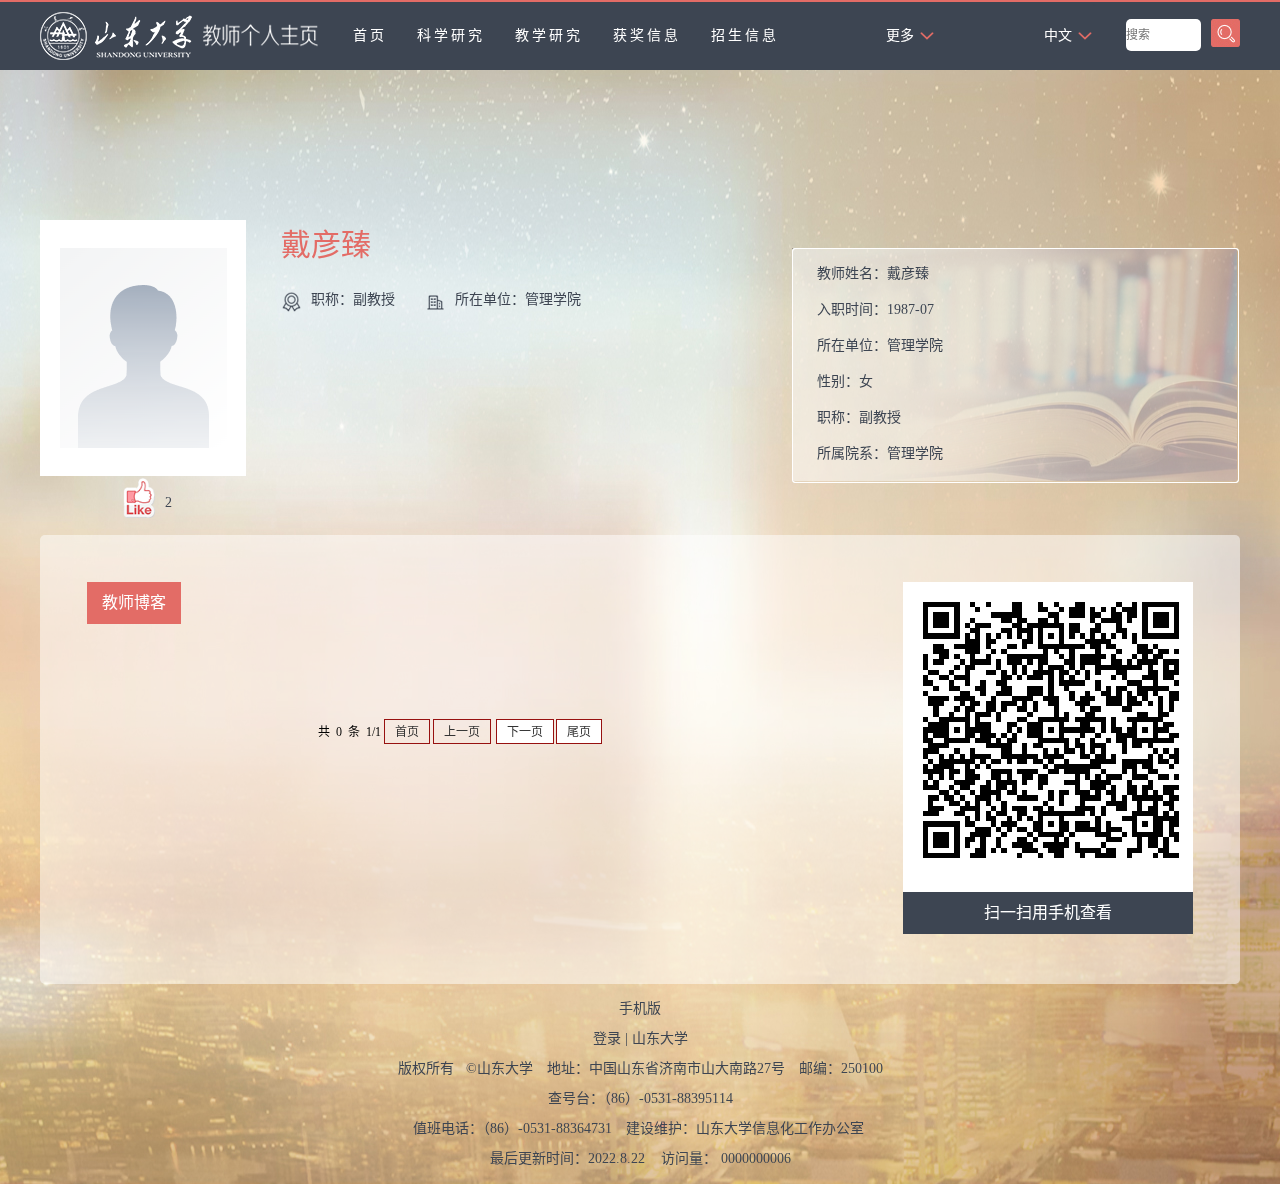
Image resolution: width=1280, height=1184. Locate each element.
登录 (607, 1038)
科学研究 (451, 35)
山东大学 (660, 1038)
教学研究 (549, 35)
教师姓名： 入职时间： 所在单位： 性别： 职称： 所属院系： (880, 363)
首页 (370, 35)
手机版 (640, 1008)
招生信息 (745, 35)
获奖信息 (647, 35)
